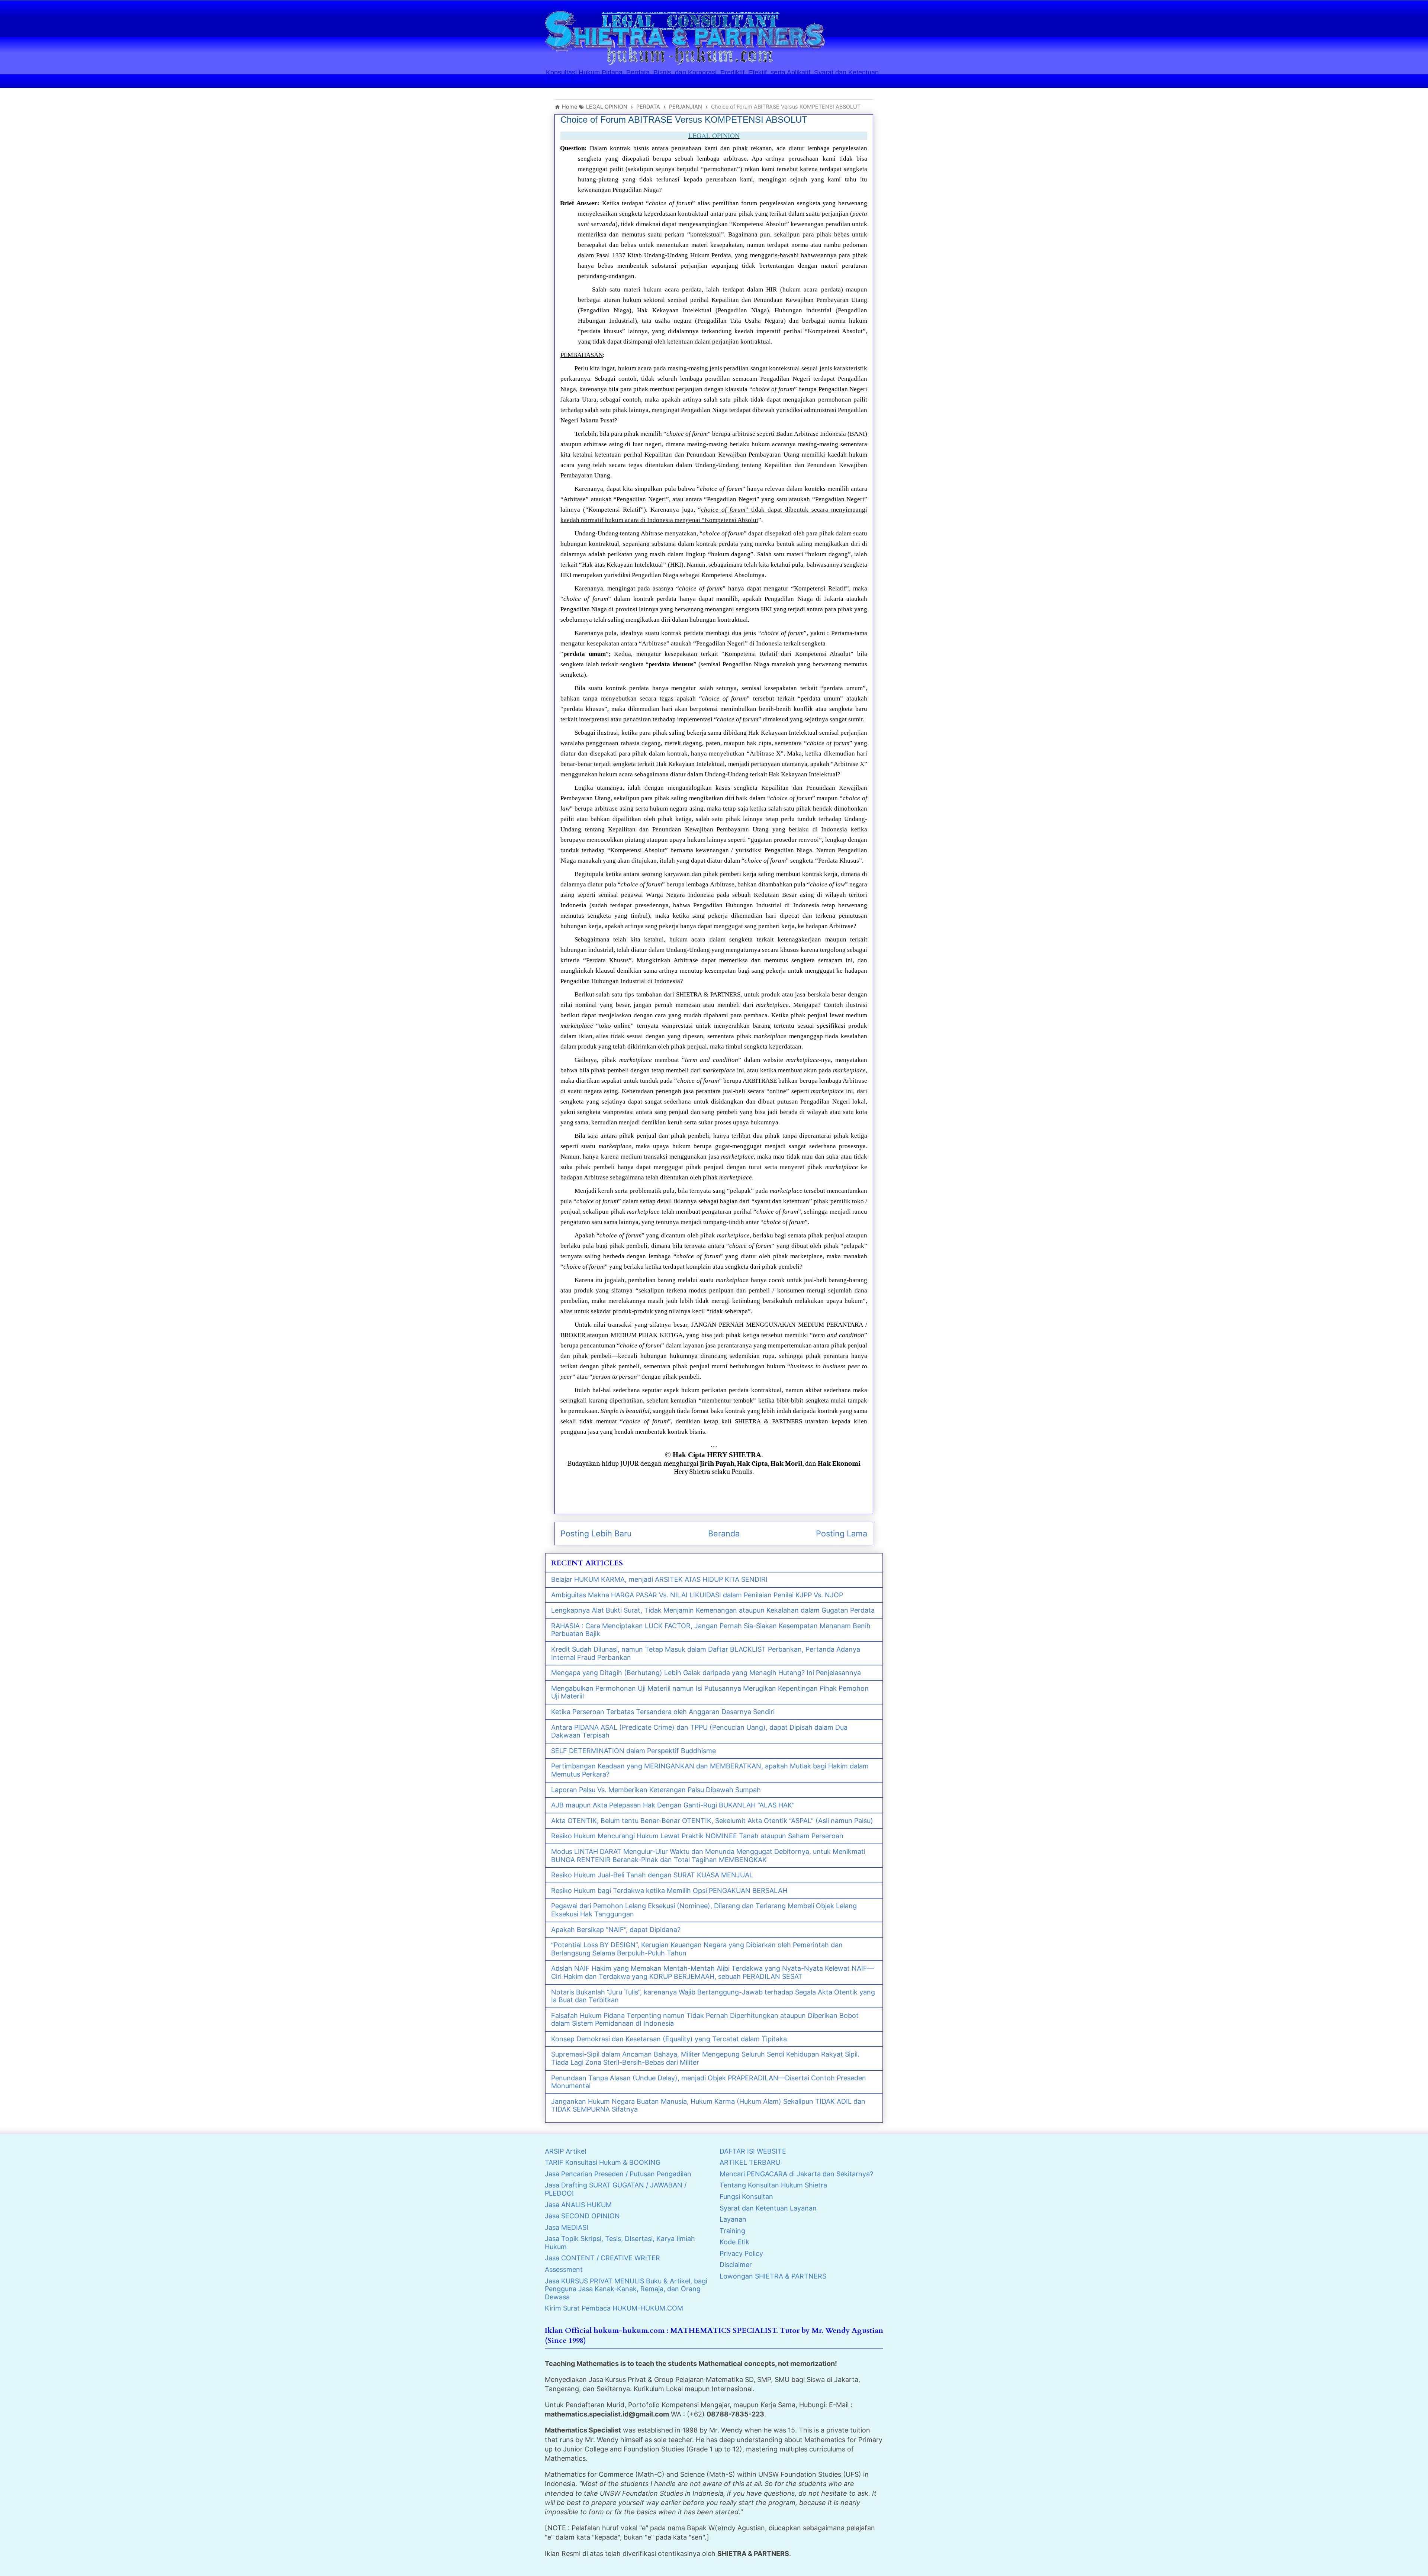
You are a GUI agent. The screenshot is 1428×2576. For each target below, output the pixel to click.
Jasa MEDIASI (567, 2227)
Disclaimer (736, 2265)
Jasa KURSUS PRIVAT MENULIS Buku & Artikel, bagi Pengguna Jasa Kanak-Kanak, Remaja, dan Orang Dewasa (626, 2289)
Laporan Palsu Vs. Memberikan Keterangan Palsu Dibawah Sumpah (656, 1790)
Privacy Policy (741, 2253)
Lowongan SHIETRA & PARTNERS (773, 2276)
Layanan (733, 2219)
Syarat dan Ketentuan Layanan (768, 2208)
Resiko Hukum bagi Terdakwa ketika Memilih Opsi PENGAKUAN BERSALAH (669, 1891)
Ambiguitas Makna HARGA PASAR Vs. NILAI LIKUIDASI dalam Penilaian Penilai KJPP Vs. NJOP (697, 1595)
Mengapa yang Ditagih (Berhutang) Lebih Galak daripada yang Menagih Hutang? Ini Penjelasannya (706, 1673)
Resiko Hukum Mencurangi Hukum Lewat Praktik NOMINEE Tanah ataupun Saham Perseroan (697, 1836)
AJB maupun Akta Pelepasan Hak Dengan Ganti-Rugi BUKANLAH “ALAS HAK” (673, 1805)
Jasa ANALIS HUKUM (578, 2205)
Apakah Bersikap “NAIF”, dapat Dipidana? (616, 1930)
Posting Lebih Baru (596, 1533)
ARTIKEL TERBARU (750, 2162)
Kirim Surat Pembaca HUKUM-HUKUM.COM (614, 2308)
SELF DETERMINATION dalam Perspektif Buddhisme (633, 1751)
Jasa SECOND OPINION (582, 2216)
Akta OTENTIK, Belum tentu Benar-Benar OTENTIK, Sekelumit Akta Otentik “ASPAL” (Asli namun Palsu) (712, 1821)
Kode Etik (734, 2242)
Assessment (564, 2269)
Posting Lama (842, 1533)
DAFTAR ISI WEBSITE (753, 2151)
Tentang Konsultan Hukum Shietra (773, 2185)
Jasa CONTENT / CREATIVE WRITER (602, 2258)
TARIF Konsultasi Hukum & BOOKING (603, 2162)
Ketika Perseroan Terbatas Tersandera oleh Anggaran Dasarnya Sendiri (663, 1712)
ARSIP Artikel (565, 2151)
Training (732, 2231)
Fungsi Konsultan (746, 2197)
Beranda (724, 1533)
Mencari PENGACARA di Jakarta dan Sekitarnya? (796, 2174)
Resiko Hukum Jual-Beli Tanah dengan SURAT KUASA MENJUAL (652, 1875)
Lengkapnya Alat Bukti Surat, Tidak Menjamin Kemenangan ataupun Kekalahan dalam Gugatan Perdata (713, 1610)
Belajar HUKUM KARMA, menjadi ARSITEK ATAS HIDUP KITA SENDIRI (659, 1579)
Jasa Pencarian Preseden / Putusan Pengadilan (618, 2174)
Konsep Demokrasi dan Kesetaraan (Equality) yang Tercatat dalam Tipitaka (669, 2039)
